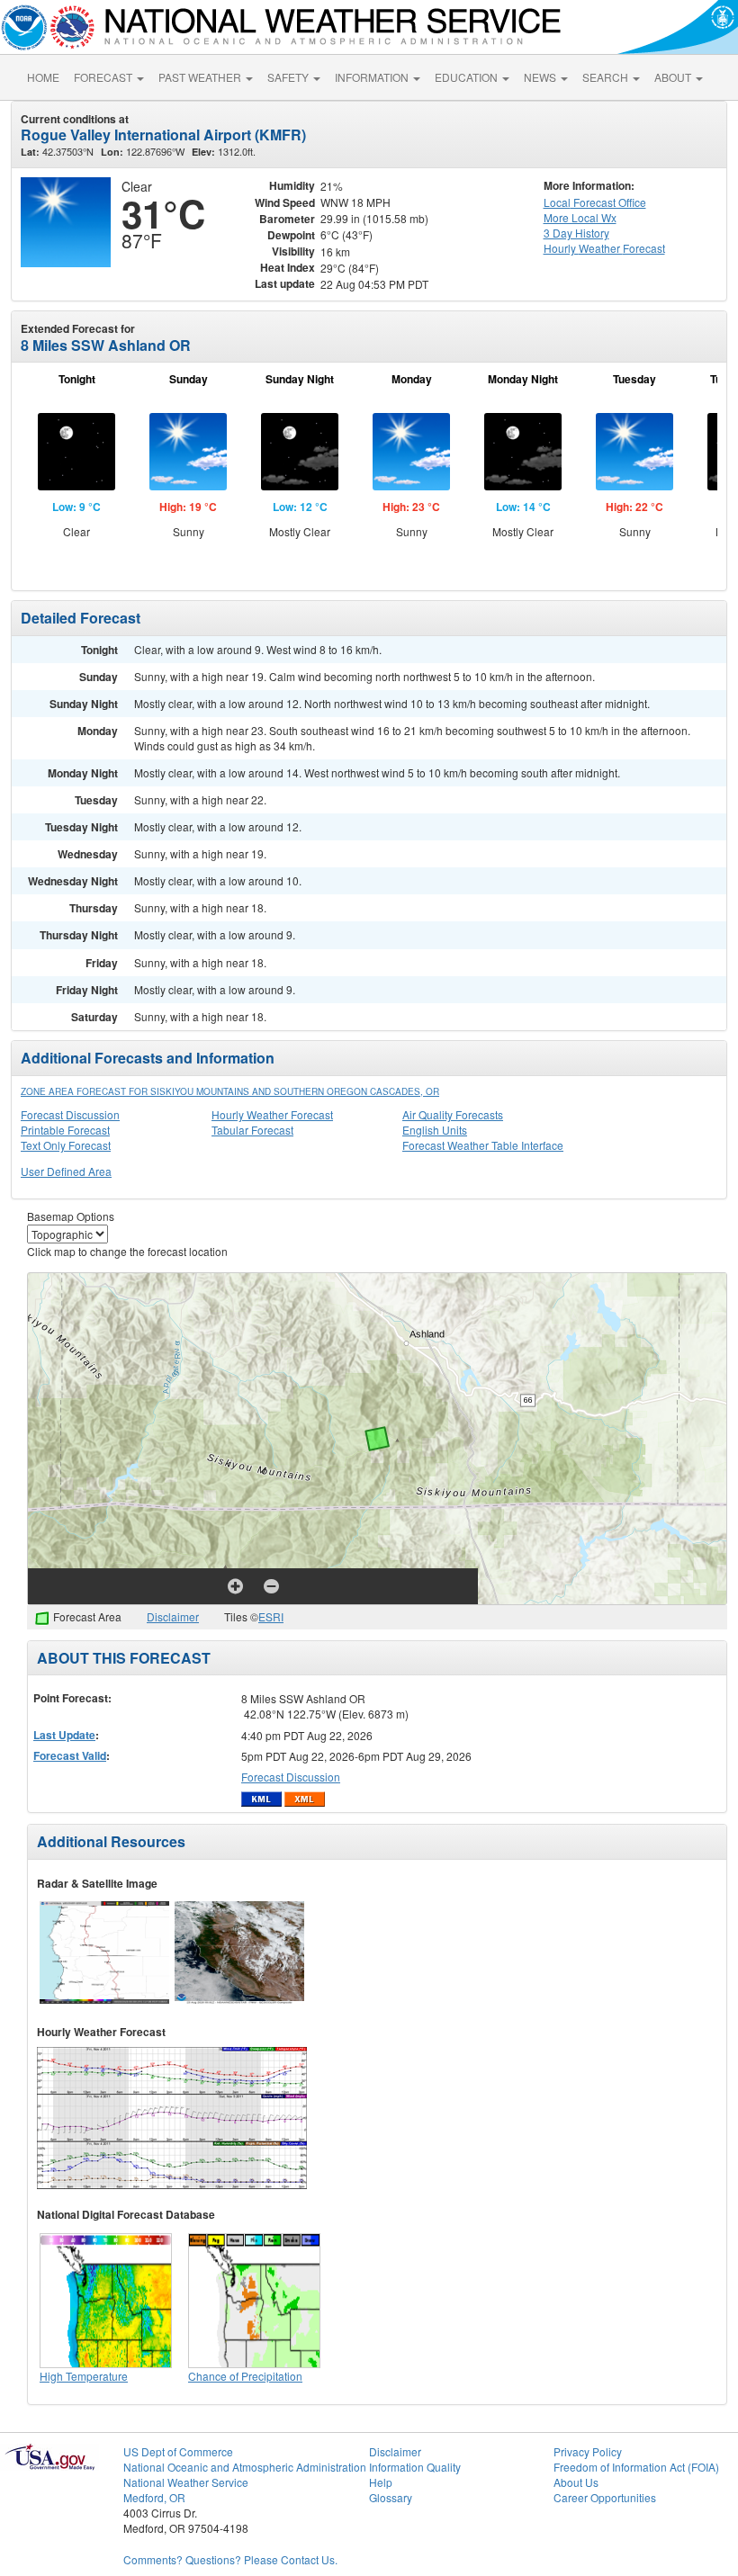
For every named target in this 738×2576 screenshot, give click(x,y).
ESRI (271, 1616)
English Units (435, 1130)
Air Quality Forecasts (453, 1114)
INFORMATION (373, 77)
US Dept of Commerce (178, 2451)
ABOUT (674, 77)
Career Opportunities (605, 2497)
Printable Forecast (65, 1130)
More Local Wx (580, 217)
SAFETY (289, 77)
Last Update (64, 1735)
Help (381, 2482)
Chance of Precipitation (245, 2376)
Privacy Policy (588, 2451)
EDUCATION (468, 77)
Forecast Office (595, 202)
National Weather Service (186, 2482)
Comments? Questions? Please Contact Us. (230, 2559)
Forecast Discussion (70, 1114)
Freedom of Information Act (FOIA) (636, 2467)
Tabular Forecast (252, 1130)
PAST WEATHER (201, 77)
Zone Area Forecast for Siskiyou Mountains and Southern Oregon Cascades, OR (230, 1091)
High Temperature (84, 2376)
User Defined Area (66, 1171)
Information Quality (415, 2467)
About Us (576, 2482)
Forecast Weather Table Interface (483, 1145)
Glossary (391, 2497)
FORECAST (104, 77)
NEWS (541, 77)
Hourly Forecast (604, 248)
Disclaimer (173, 1616)
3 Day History (576, 233)
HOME (43, 77)
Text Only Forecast (66, 1145)
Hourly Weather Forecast (272, 1114)
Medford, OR (154, 2497)
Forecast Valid (70, 1755)
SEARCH (607, 77)
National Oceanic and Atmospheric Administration (245, 2467)
